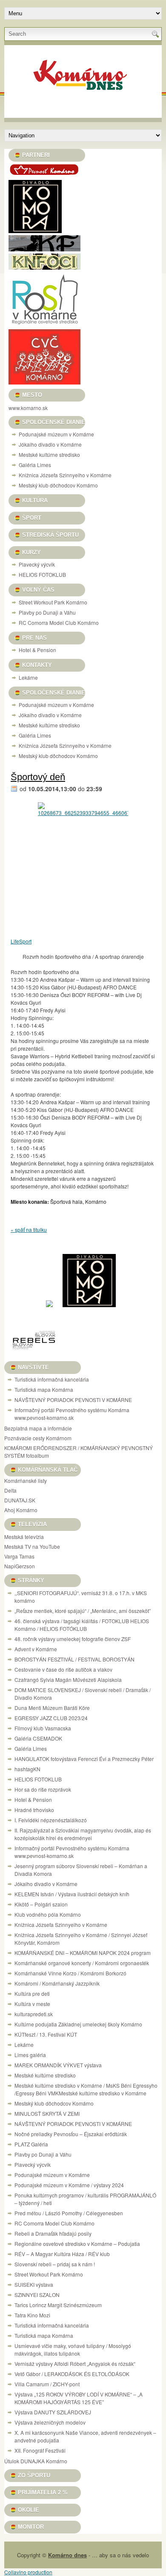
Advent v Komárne (36, 1649)
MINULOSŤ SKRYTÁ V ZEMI (47, 2113)
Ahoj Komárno (21, 1510)
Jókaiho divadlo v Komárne (50, 444)
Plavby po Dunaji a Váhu (47, 612)
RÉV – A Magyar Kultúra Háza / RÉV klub (62, 2254)
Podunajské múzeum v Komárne (56, 434)
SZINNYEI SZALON (37, 2295)
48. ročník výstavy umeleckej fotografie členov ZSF (73, 1639)
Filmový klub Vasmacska (43, 1728)
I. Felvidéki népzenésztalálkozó (51, 1820)
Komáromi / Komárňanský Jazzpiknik (57, 1983)
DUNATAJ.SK (20, 1500)
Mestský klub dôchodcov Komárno (58, 485)
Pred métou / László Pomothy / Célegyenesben (69, 2213)
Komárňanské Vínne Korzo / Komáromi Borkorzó (70, 1973)
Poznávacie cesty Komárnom (38, 1438)
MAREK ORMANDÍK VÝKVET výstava (58, 2065)
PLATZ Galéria (31, 2144)
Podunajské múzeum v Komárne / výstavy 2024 (69, 2185)
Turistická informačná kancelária (52, 1379)
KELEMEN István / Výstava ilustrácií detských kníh (72, 1894)
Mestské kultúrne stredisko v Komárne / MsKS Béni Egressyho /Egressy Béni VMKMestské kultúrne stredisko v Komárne (86, 2089)
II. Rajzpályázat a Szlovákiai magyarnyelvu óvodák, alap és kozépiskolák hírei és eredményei (83, 1834)
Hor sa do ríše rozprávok (43, 1789)
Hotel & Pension (37, 650)
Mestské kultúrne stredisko (49, 455)
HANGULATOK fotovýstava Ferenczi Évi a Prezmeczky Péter (84, 1759)
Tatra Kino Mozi (32, 2315)
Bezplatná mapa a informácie (38, 1428)
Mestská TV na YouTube (32, 1546)
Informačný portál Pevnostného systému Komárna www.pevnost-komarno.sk (72, 1414)
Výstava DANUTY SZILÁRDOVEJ (53, 2412)
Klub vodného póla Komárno (48, 1914)
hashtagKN (27, 1769)
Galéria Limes (35, 465)
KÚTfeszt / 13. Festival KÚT (46, 2034)
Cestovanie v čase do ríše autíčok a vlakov (63, 1669)
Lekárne (28, 677)
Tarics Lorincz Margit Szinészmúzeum (58, 2305)
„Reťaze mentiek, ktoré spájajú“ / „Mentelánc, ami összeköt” (83, 1611)
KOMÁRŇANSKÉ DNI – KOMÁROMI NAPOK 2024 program (83, 1953)
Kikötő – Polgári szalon (41, 1904)
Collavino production (28, 2572)
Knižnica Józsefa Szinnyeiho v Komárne (65, 475)
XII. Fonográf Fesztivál (40, 2450)
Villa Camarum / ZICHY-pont (47, 2384)
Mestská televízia (24, 1537)
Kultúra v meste (32, 2004)
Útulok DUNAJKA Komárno (36, 2461)
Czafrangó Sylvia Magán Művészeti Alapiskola (68, 1680)
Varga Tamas (19, 1556)
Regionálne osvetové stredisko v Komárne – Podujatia (77, 2244)
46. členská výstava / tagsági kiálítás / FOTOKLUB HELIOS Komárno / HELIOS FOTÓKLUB (82, 1625)
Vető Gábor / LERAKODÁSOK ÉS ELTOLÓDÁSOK (72, 2374)
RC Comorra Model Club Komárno (59, 623)
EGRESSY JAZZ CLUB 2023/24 (51, 1718)
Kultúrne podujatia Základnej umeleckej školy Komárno (79, 2024)
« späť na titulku (29, 1230)
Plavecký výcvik (37, 564)
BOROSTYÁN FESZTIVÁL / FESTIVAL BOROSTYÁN (74, 1659)
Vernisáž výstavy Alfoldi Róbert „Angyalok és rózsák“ (75, 2364)
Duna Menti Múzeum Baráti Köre (52, 1708)
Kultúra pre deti (32, 1993)
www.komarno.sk (28, 408)
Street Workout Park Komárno (53, 602)
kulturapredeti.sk (34, 2014)
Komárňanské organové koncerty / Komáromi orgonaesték (82, 1963)
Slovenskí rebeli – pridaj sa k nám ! (55, 2264)
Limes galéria (30, 2055)
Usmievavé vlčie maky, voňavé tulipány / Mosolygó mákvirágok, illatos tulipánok (73, 2349)
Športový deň (38, 777)
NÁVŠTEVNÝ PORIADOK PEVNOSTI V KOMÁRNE (73, 1400)
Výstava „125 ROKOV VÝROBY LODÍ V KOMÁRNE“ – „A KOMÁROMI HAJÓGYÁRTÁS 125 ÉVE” (79, 2398)
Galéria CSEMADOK (38, 1738)
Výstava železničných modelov (50, 2422)
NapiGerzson (20, 1566)
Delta (10, 1490)
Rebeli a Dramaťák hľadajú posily (53, 2233)
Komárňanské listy (26, 1480)
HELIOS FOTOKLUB (42, 574)
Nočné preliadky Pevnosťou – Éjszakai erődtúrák (71, 2134)
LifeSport (21, 941)
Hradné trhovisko (34, 1810)
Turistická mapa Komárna (44, 1389)
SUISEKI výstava (34, 2284)
